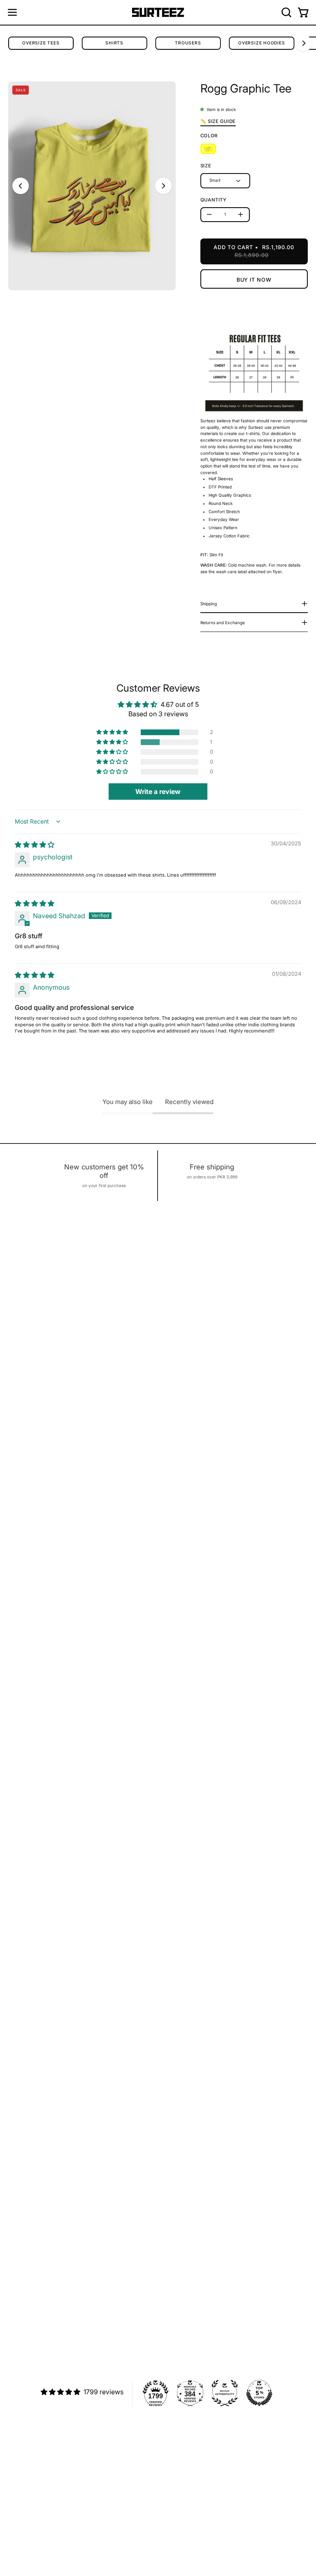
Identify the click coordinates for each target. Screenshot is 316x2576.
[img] (35, 845)
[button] (286, 12)
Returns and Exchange (223, 623)
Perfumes (19, 2548)
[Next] (304, 43)
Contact (175, 2463)
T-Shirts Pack (23, 2510)
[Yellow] (208, 149)
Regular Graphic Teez (32, 2520)
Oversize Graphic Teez (33, 2529)
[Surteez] (158, 13)
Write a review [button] (158, 792)
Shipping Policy (183, 2444)
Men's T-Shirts (24, 2501)
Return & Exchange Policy (194, 2453)
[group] (158, 43)
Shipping (209, 604)
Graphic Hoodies (27, 2539)
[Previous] (21, 186)
